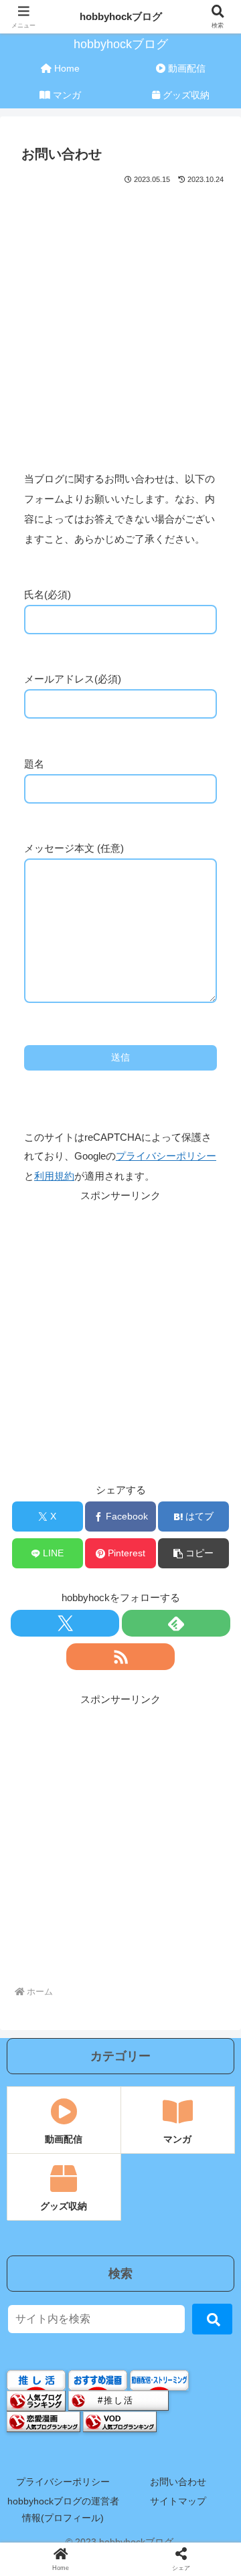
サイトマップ (178, 2501)
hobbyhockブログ (121, 16)
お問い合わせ (178, 2482)
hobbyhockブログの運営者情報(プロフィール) (63, 2509)
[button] (194, 1553)
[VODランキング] (120, 2420)
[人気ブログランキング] (36, 2400)
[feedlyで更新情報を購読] (176, 1623)
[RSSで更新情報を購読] (120, 1657)
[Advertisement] (120, 314)
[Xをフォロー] (65, 1623)
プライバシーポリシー (166, 1156)
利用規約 (54, 1176)
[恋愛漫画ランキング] (44, 2420)
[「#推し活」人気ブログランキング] (118, 2400)
